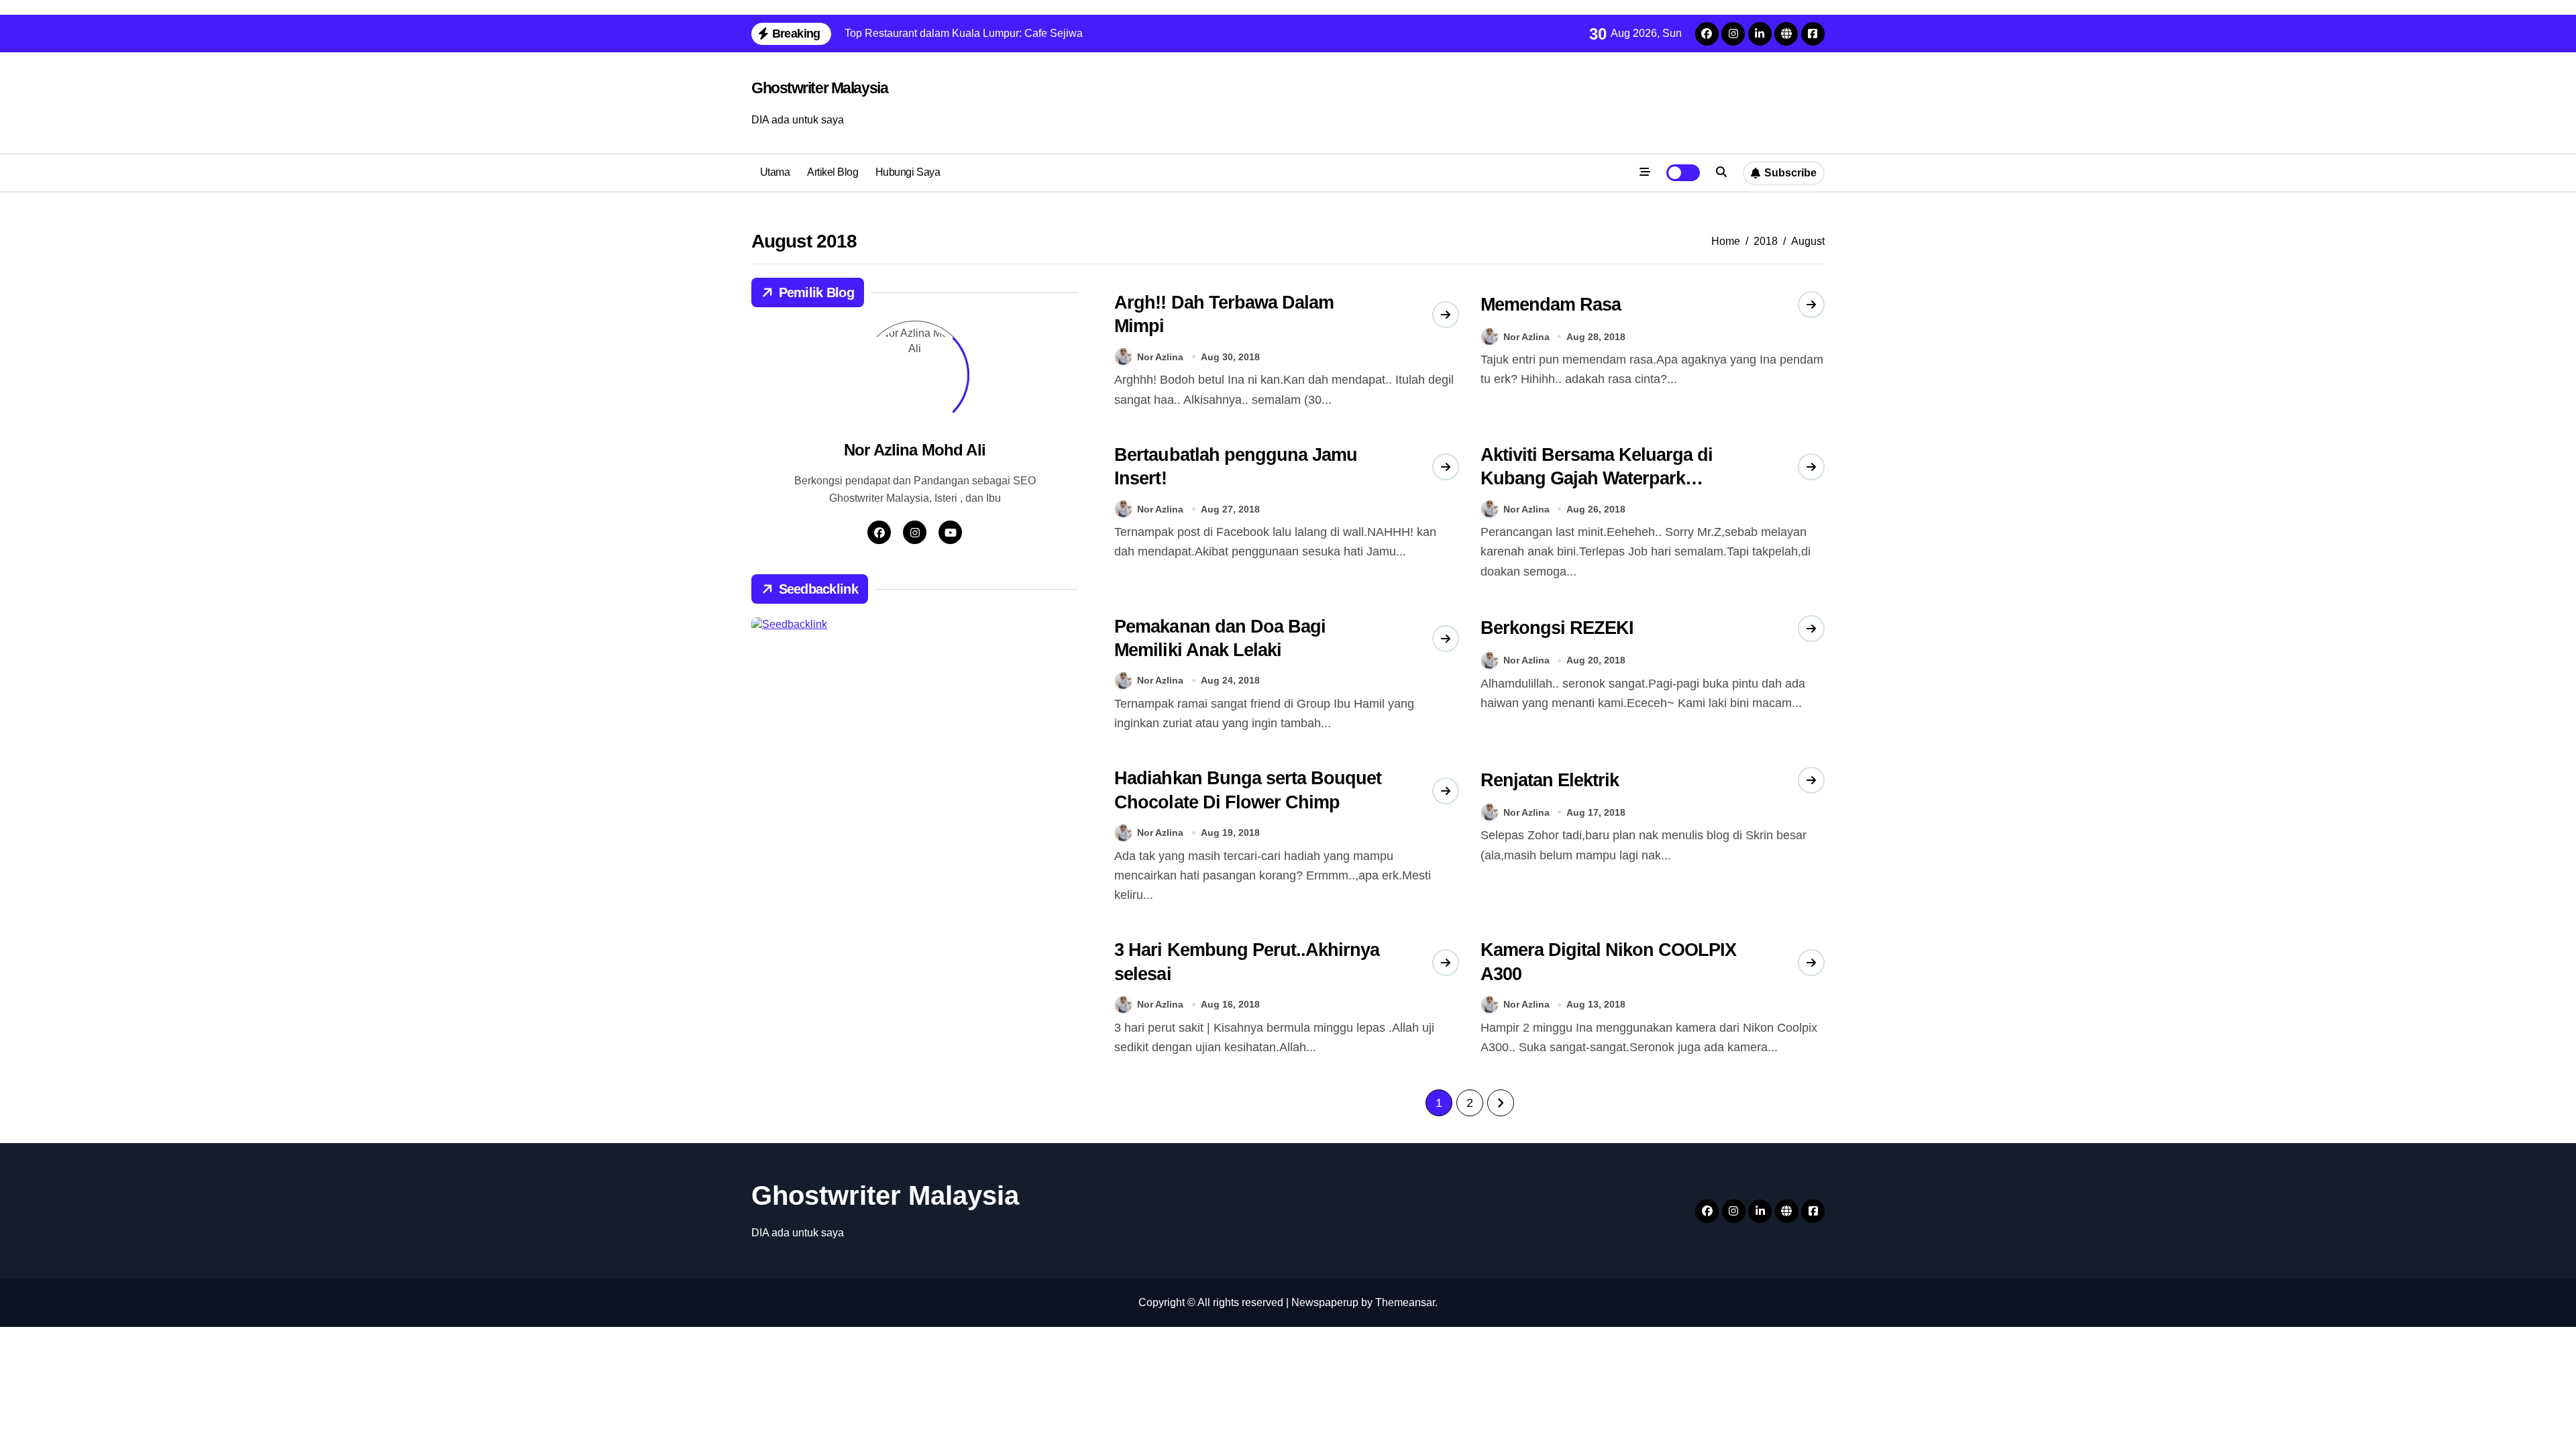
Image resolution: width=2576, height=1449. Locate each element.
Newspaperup (1325, 1302)
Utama (775, 172)
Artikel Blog (833, 172)
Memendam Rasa (1551, 305)
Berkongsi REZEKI (1557, 628)
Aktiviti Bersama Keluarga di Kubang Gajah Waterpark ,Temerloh (1597, 478)
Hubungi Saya (908, 172)
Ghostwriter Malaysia (819, 88)
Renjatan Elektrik (1550, 780)
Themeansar (1405, 1302)
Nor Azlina (1160, 357)
